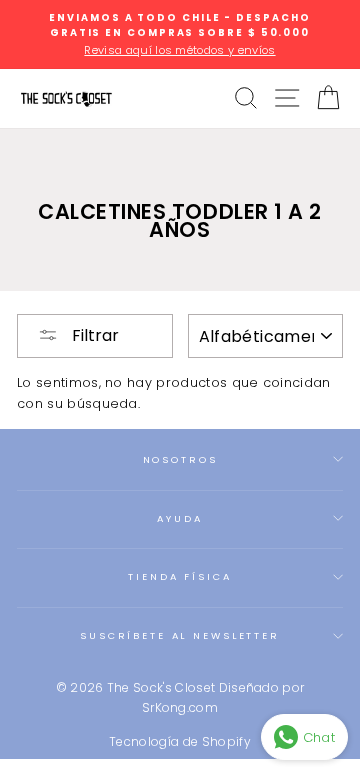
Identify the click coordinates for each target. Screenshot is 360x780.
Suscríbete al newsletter (180, 635)
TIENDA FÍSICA (179, 576)
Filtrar (93, 335)
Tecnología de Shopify (180, 741)
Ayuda (179, 518)
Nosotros (180, 459)
